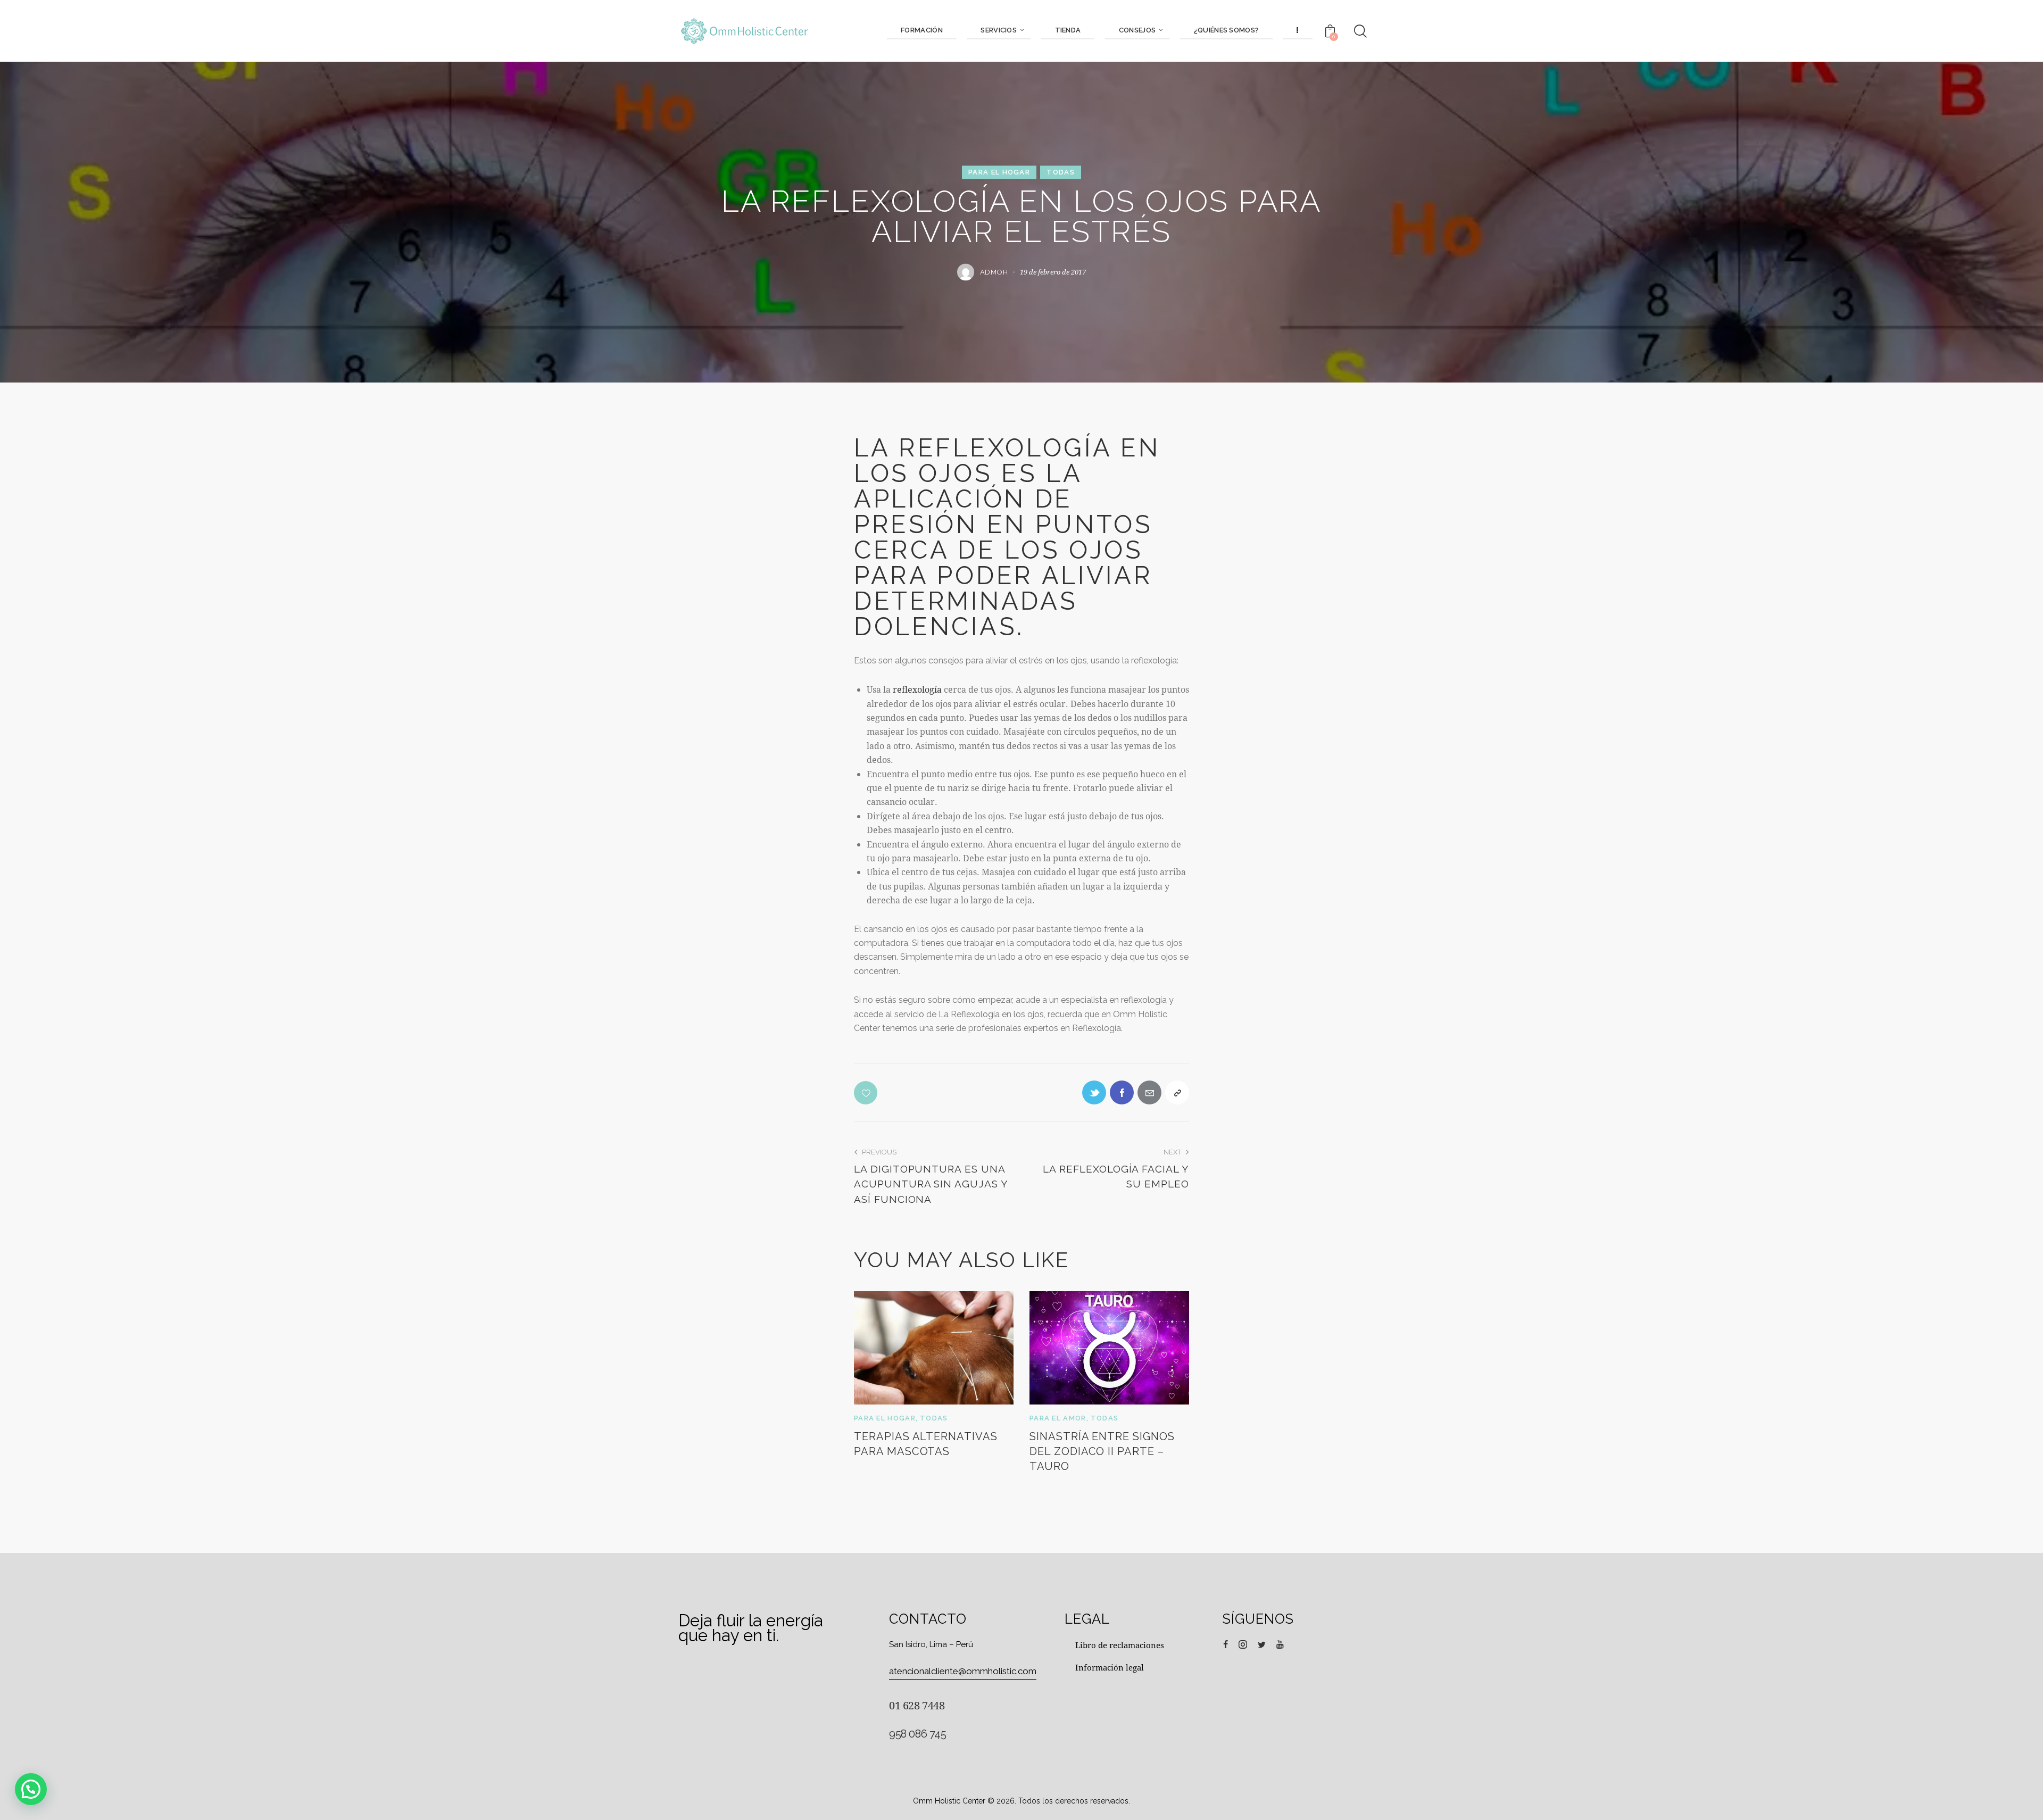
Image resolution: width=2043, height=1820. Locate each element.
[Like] (867, 1093)
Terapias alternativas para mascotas (926, 1444)
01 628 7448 (917, 1705)
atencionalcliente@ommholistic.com (963, 1671)
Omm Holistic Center (949, 1801)
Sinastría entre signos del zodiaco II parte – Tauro (1102, 1451)
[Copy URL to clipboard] (1177, 1092)
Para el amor (1058, 1418)
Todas (1061, 172)
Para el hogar (999, 172)
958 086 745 (918, 1734)
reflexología (918, 689)
